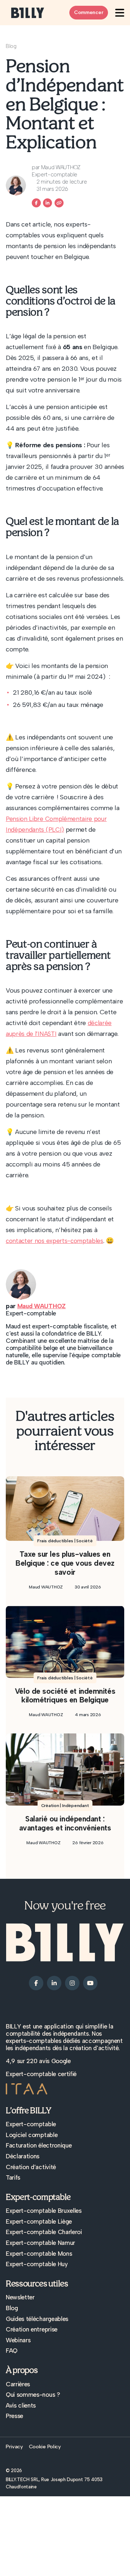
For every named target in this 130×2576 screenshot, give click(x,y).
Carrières (18, 2384)
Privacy (14, 2447)
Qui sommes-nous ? (33, 2395)
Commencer (89, 12)
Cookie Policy (45, 2447)
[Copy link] (59, 203)
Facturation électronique (39, 2145)
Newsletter (20, 2297)
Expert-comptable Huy (37, 2264)
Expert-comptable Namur (40, 2243)
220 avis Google (48, 2061)
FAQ (12, 2351)
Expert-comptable (31, 2124)
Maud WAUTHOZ (42, 1306)
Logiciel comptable (32, 2135)
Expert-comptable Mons (39, 2254)
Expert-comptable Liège (39, 2221)
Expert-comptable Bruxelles (44, 2211)
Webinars (18, 2340)
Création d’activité (31, 2167)
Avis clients (21, 2405)
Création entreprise (32, 2329)
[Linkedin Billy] (47, 203)
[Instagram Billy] (72, 1982)
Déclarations (23, 2156)
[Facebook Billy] (36, 203)
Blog (11, 46)
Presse (14, 2416)
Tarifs (13, 2177)
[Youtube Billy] (90, 1982)
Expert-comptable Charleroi (44, 2232)
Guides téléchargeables (37, 2319)
